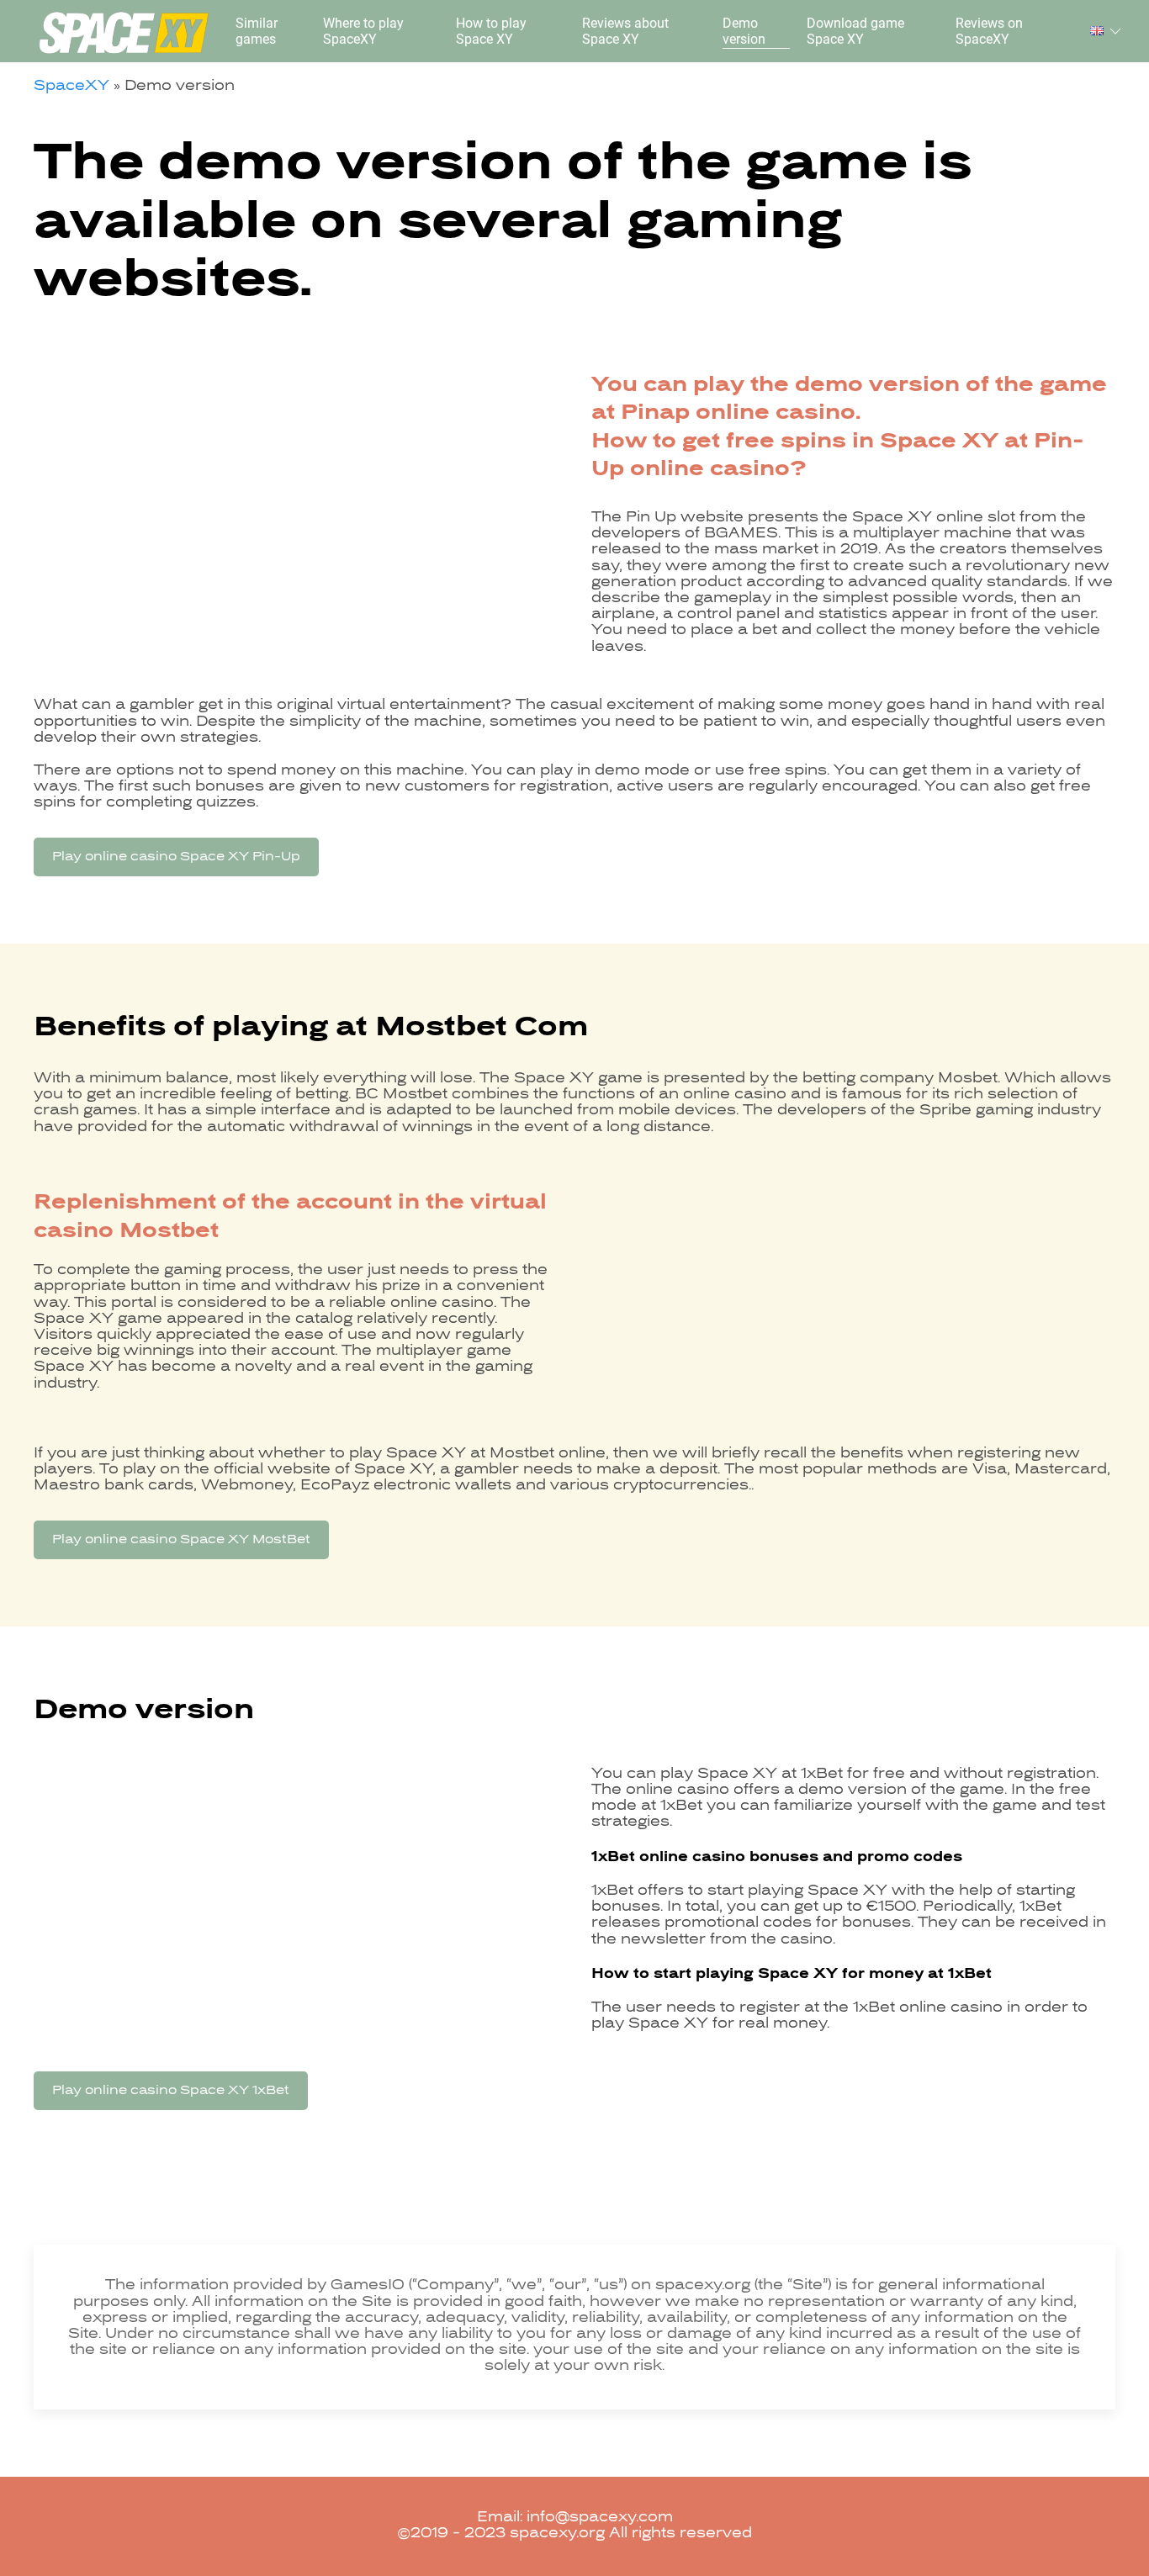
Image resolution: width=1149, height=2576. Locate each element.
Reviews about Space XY (625, 31)
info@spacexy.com (600, 2518)
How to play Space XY (491, 31)
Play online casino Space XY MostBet (181, 1540)
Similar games (257, 31)
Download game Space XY (855, 31)
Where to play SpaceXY (363, 31)
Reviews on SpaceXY (989, 31)
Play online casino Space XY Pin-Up (176, 857)
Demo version (744, 31)
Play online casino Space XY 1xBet (171, 2091)
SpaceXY (71, 87)
